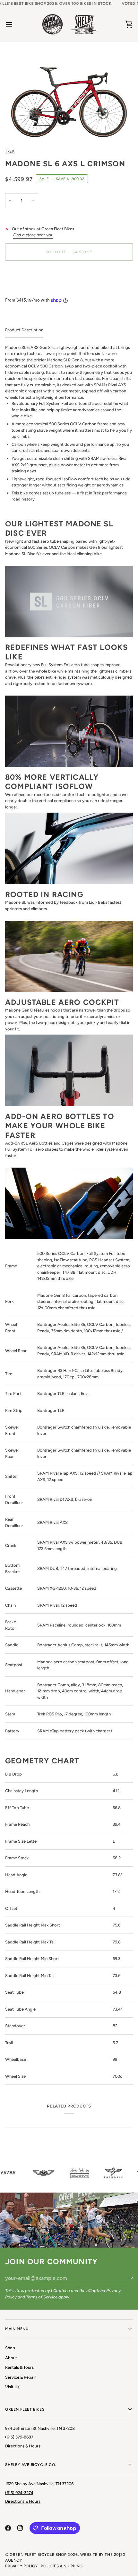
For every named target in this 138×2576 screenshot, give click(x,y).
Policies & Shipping (62, 2566)
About (11, 2358)
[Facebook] (8, 2528)
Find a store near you (33, 235)
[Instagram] (20, 2528)
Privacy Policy (21, 2566)
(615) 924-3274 (19, 2493)
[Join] (128, 2277)
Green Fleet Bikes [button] (25, 2409)
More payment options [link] (27, 290)
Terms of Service (42, 2297)
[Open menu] (15, 24)
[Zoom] (69, 95)
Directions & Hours (23, 2446)
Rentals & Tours (19, 2367)
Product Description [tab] (24, 330)
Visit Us (12, 2387)
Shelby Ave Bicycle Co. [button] (31, 2465)
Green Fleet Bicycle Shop (38, 2555)
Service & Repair (21, 2377)
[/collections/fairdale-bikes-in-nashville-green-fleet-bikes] (105, 2173)
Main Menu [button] (17, 2329)
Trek (10, 151)
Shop (10, 2348)
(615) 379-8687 (19, 2437)
